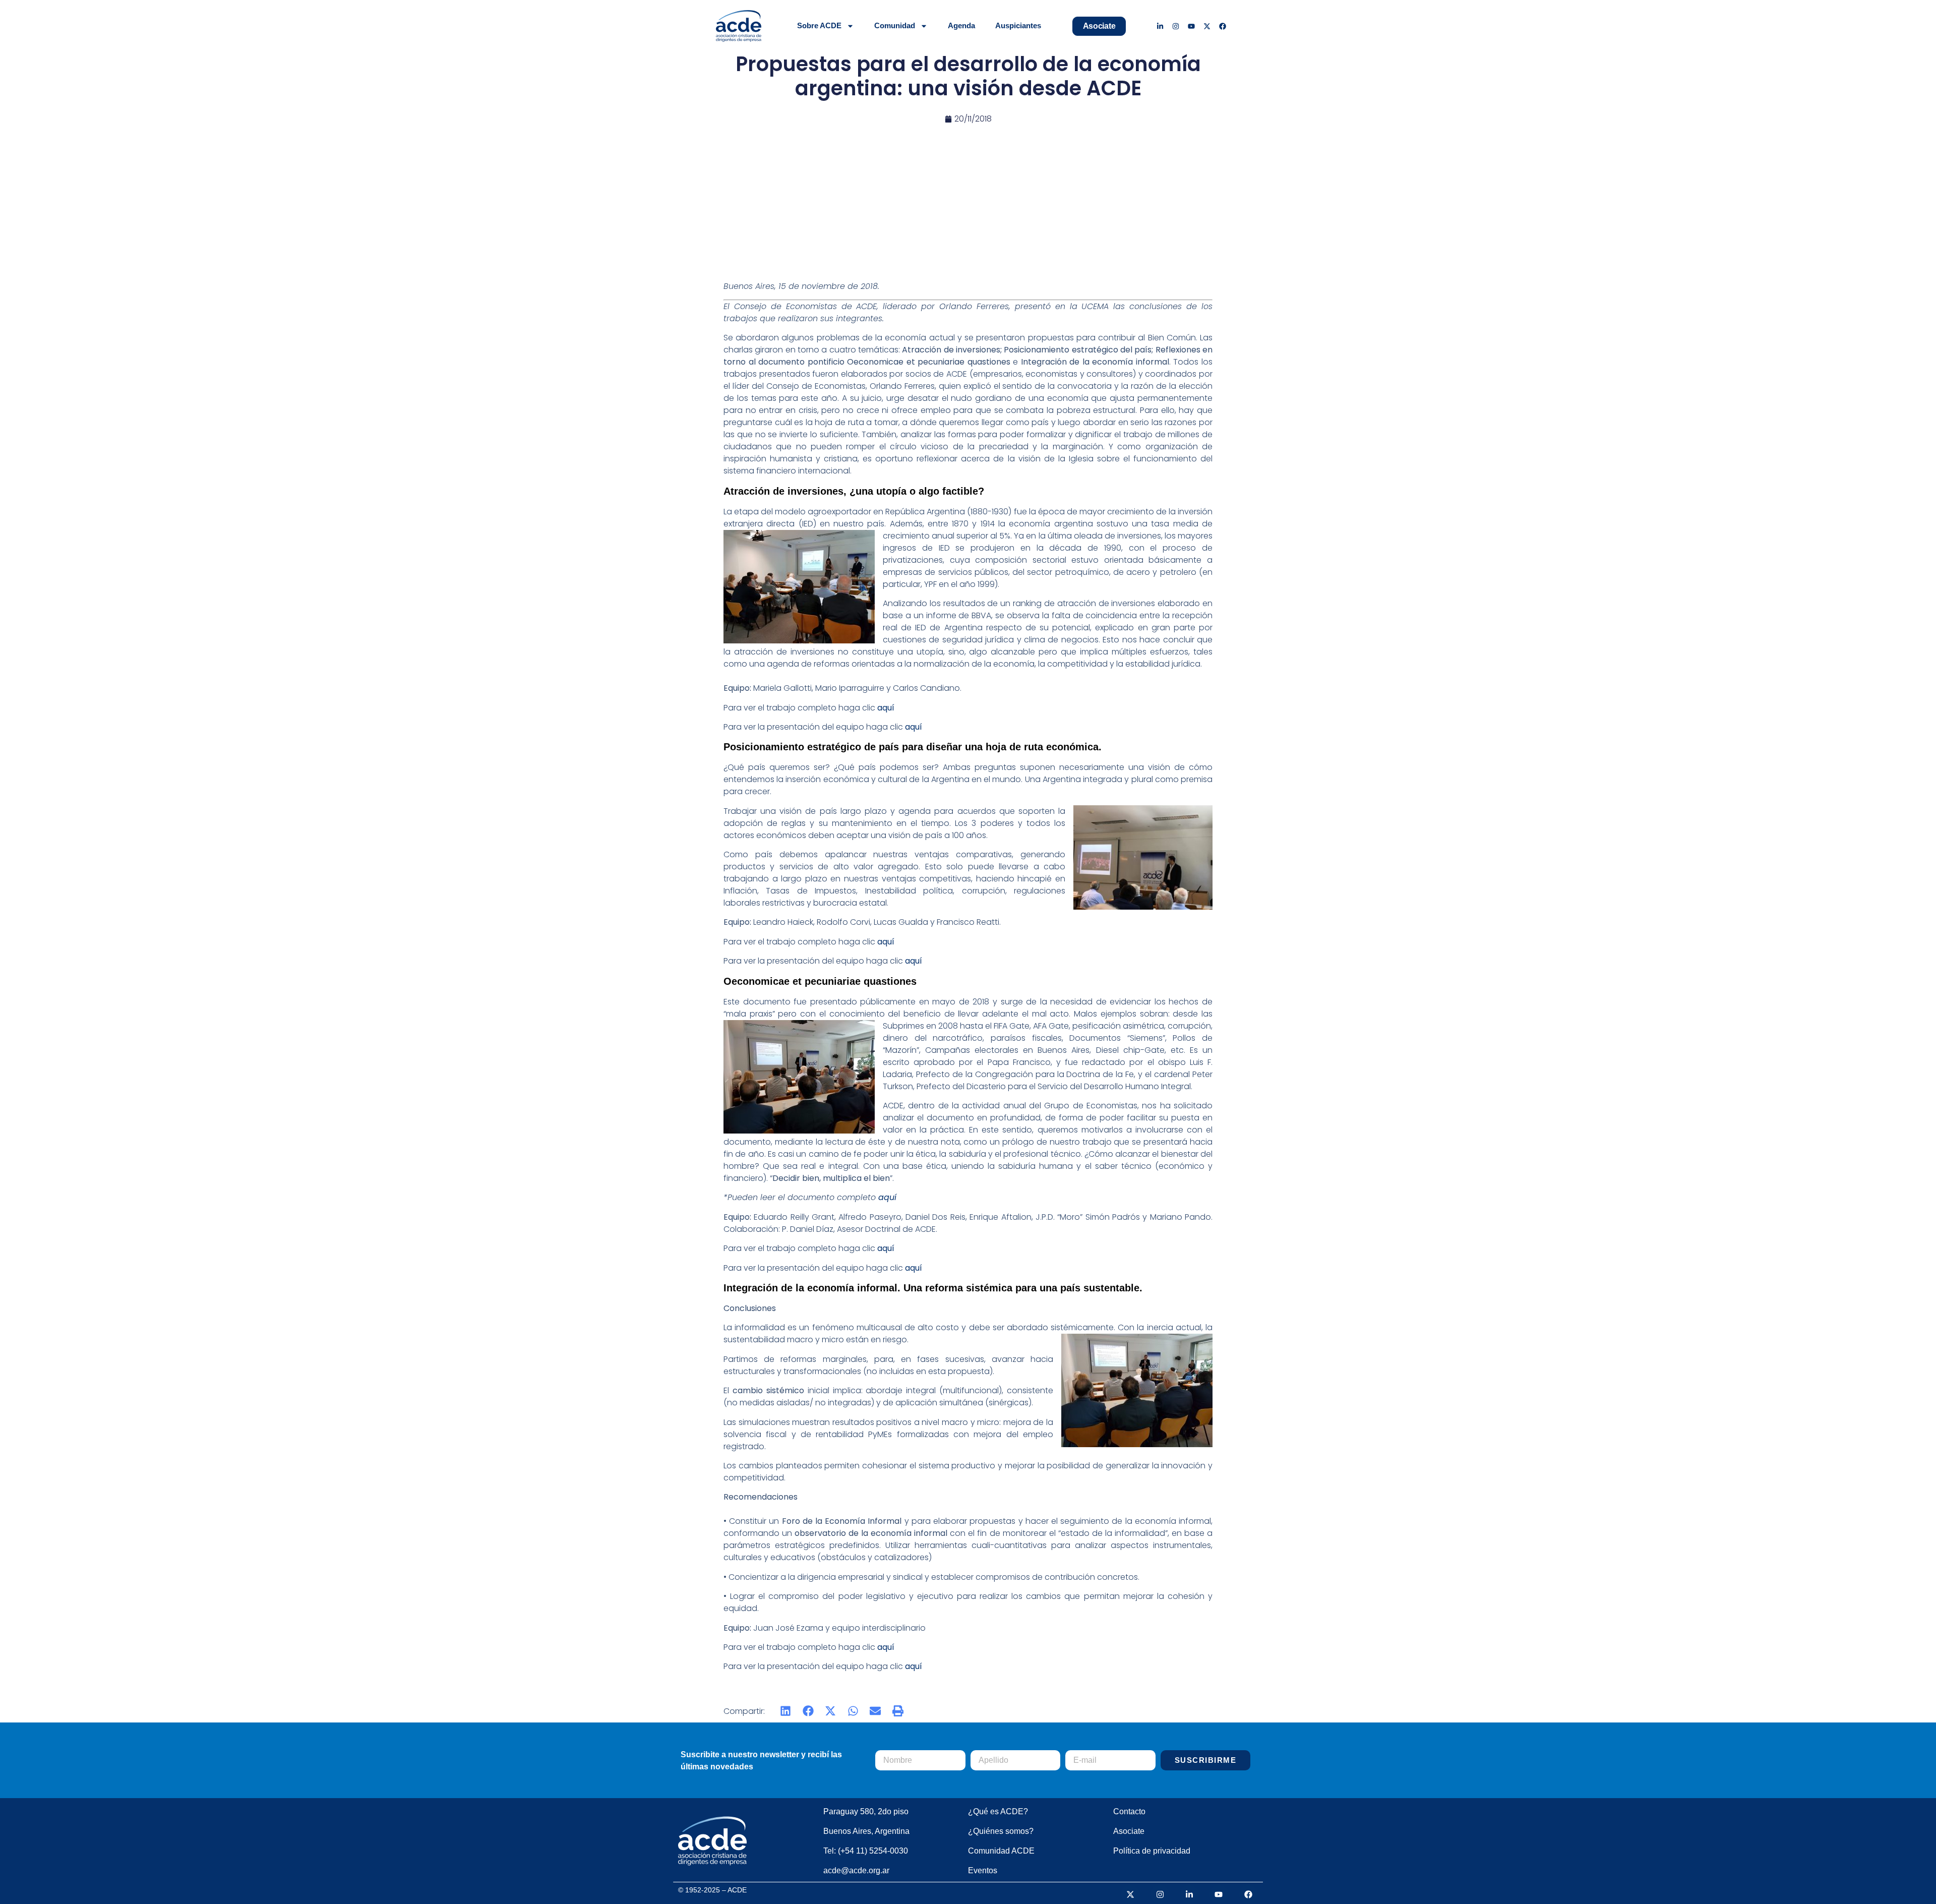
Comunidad (895, 25)
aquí (887, 1197)
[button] (786, 1711)
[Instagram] (1176, 26)
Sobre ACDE (819, 25)
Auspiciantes (1018, 25)
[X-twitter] (1207, 26)
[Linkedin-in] (1160, 26)
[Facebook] (1222, 26)
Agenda (961, 25)
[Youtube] (1192, 26)
